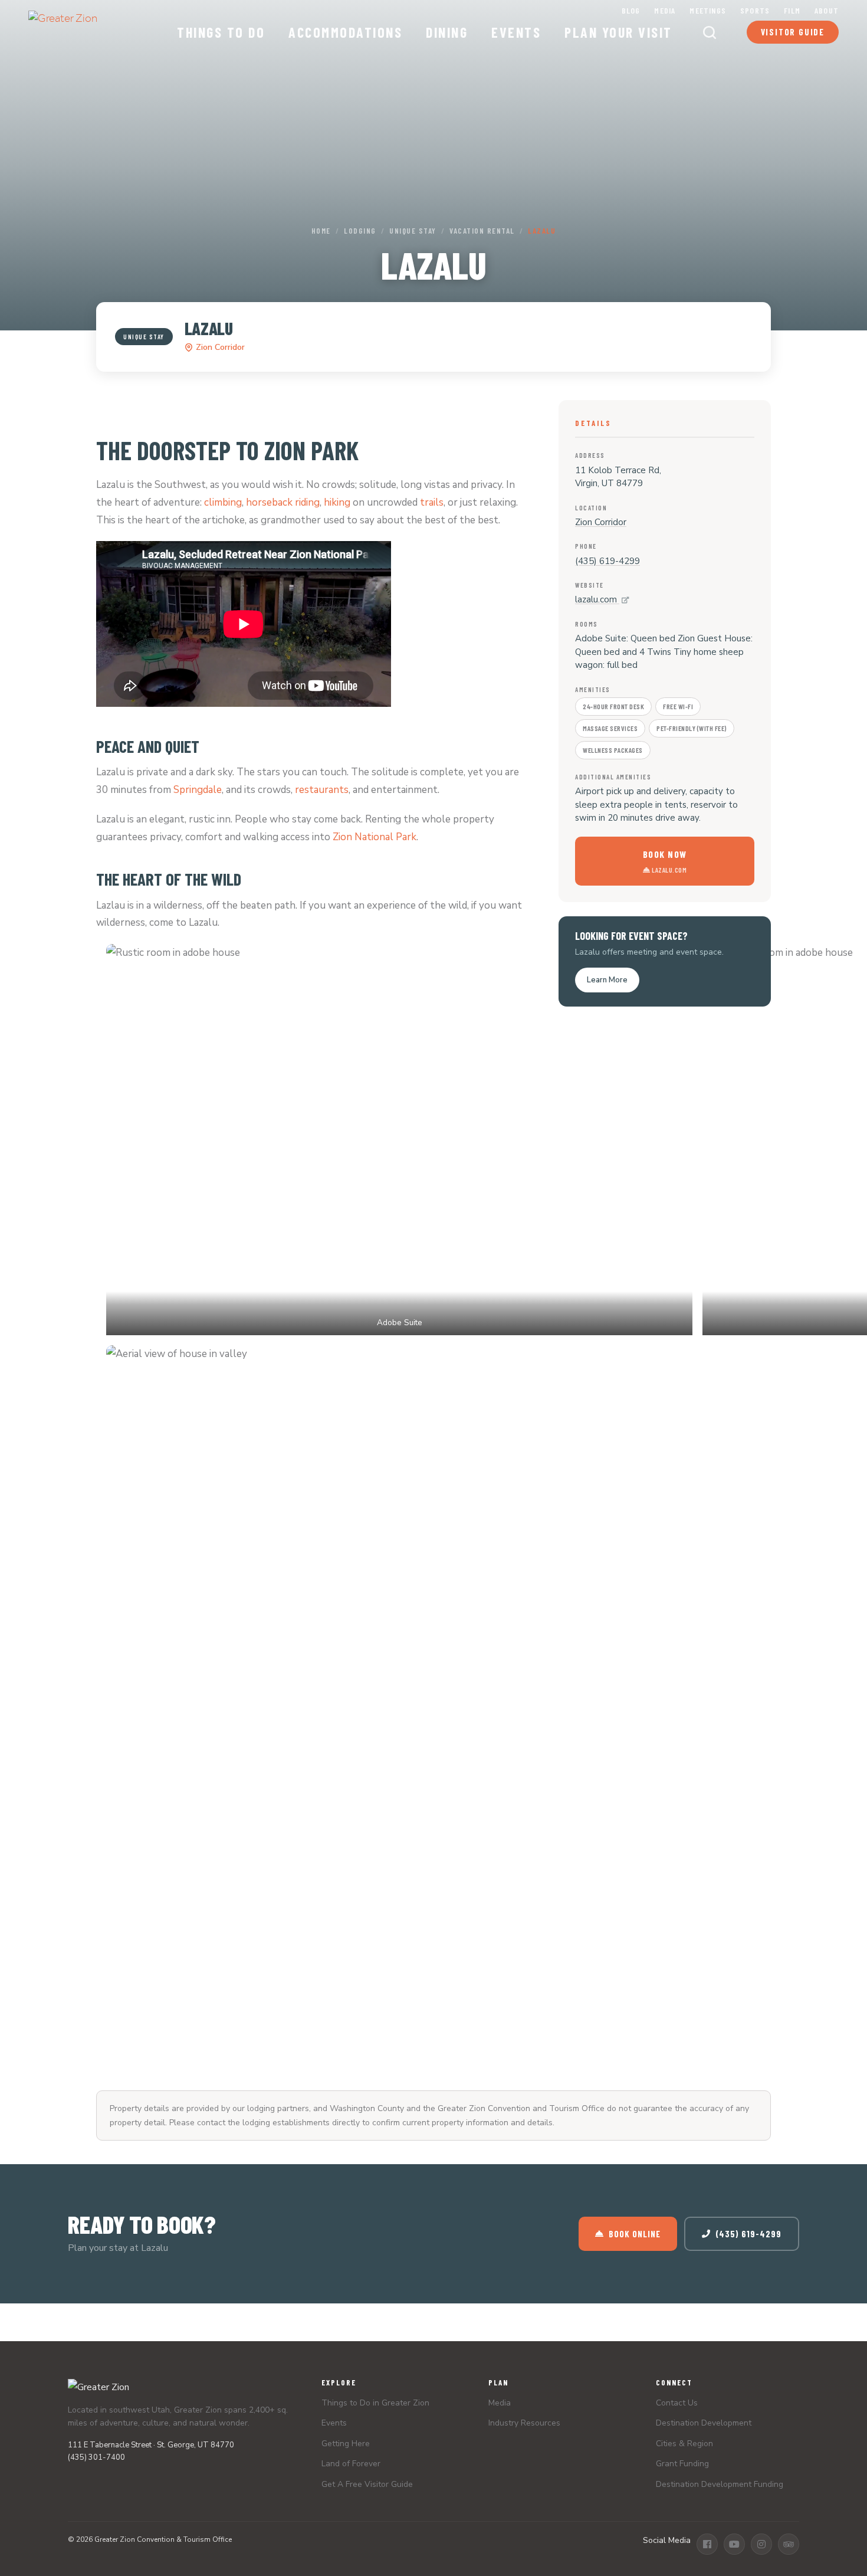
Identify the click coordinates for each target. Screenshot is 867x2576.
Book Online (635, 2234)
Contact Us (677, 2403)
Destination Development (704, 2423)
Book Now (665, 861)
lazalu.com (597, 599)
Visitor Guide (793, 32)
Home (321, 231)
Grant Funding (682, 2464)
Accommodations (345, 32)
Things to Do (221, 32)
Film (792, 10)
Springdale (198, 790)
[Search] (710, 32)
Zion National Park (375, 837)
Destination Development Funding (720, 2484)
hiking (337, 502)
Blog (631, 10)
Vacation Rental (482, 231)
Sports (755, 10)
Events (516, 32)
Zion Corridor (220, 347)
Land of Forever (351, 2464)
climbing (223, 502)
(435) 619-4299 (607, 561)
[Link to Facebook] (707, 2544)
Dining (447, 32)
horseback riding (283, 502)
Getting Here (346, 2444)
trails (432, 502)
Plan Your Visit (618, 32)
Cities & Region (684, 2444)
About (827, 10)
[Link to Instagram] (761, 2544)
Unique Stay (413, 231)
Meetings (708, 10)
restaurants (322, 790)
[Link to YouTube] (734, 2544)
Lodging (360, 231)
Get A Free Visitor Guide (367, 2484)
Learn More (607, 980)
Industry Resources (524, 2423)
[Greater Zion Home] (63, 27)
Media (665, 10)
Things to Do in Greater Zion (375, 2403)
